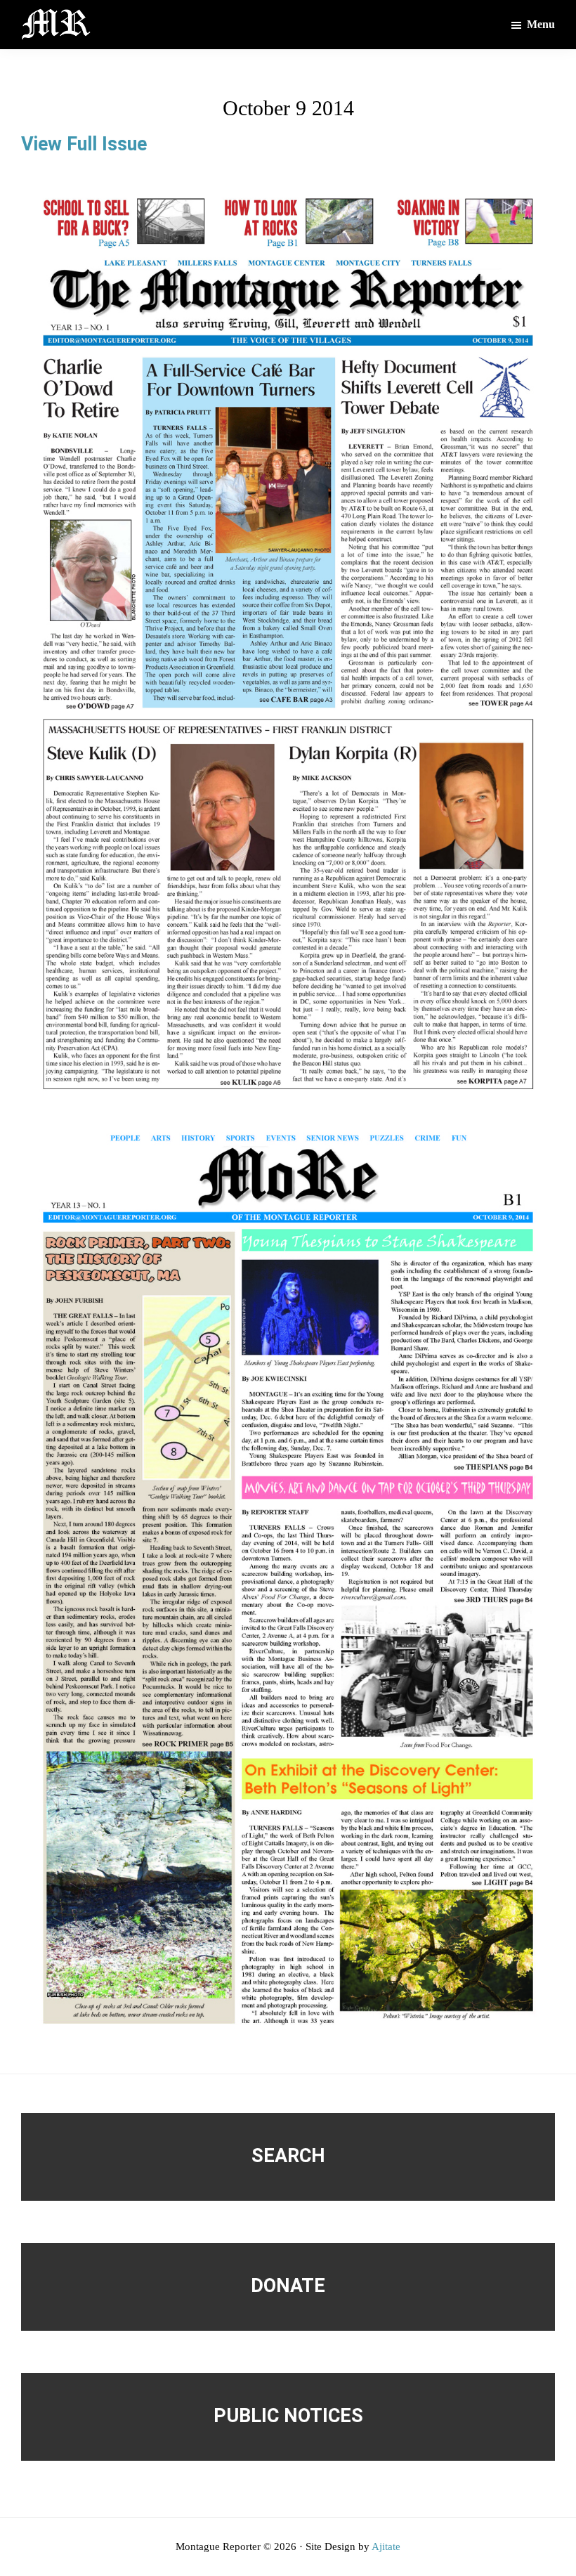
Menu (541, 24)
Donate (288, 2286)
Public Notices (288, 2416)
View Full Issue (84, 144)
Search (288, 2156)
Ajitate (386, 2546)
